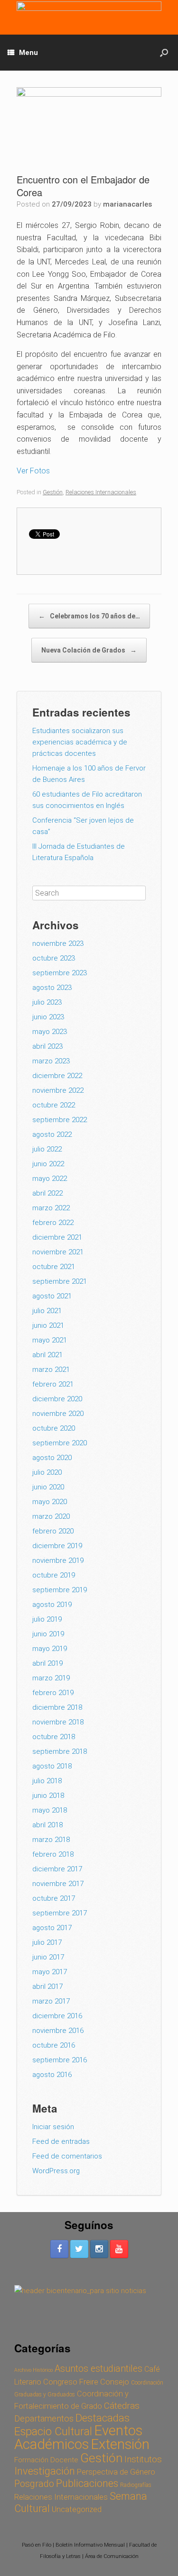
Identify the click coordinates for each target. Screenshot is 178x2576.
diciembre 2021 (57, 1237)
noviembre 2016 (58, 2031)
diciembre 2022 (57, 1076)
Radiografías (136, 2485)
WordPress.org (56, 2171)
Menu (28, 53)
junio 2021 (48, 1325)
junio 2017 (48, 1957)
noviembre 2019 (58, 1560)
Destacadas (103, 2418)
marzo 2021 (51, 1370)
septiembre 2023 (60, 973)
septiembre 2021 (60, 1281)
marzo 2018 (51, 1840)
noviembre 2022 (58, 1090)
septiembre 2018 (60, 1751)
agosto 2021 (52, 1296)
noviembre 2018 (58, 1722)
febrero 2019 (53, 1693)
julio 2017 (47, 1942)
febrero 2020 (53, 1531)
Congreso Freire (71, 2382)
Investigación (45, 2471)
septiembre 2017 (60, 1913)
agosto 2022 (52, 1134)
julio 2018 (47, 1781)
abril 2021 (47, 1355)
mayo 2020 (50, 1502)
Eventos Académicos (78, 2437)
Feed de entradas (61, 2141)
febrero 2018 (53, 1854)
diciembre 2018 (57, 1707)
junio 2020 (48, 1487)
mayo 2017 (50, 1972)
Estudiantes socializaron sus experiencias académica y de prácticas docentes (80, 742)
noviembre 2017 (58, 1884)
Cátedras (122, 2406)
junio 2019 (48, 1634)
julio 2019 (47, 1619)
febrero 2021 (53, 1384)
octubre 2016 (54, 2045)
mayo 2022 (50, 1179)
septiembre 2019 (60, 1590)
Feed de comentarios (67, 2156)
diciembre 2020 (57, 1399)
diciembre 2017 (57, 1869)
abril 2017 (47, 1986)
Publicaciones (87, 2483)
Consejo (115, 2382)
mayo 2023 (50, 1032)
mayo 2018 (50, 1810)
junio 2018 (48, 1796)
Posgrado (34, 2484)
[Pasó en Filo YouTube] (119, 2249)
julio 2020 (47, 1472)
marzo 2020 (51, 1516)
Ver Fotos (33, 471)
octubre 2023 (54, 958)
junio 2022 (48, 1164)
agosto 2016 (52, 2075)
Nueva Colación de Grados (89, 650)
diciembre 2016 (57, 2016)
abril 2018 (47, 1825)
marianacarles (127, 204)
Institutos (143, 2459)
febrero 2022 (53, 1223)
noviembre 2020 (58, 1414)
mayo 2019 (50, 1649)
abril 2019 (47, 1663)
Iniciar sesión (53, 2127)
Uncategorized (77, 2509)
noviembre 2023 (58, 943)
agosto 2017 (52, 1928)
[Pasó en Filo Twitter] (79, 2249)
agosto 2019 (52, 1605)
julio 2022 (47, 1149)
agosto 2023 (52, 988)
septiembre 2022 (60, 1120)
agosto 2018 (52, 1766)
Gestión (53, 492)
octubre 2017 (54, 1898)
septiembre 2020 (60, 1443)
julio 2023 (47, 1002)
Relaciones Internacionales (101, 492)
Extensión (120, 2444)
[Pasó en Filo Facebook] (59, 2249)
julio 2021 (47, 1311)
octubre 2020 (54, 1428)
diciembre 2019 (57, 1546)
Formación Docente (46, 2460)
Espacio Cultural (53, 2431)
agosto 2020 (52, 1458)
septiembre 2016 (60, 2060)
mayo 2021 (50, 1340)
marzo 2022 (51, 1208)
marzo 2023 (51, 1061)
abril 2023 (47, 1046)
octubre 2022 (54, 1105)
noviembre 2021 (58, 1252)
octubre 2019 (54, 1575)
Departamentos (44, 2419)
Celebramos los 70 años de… (89, 616)
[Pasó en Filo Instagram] (99, 2249)
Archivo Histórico (33, 2370)
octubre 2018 (54, 1737)
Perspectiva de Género (116, 2472)
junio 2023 (48, 1017)
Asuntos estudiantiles (98, 2369)
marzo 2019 (51, 1678)
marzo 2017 (51, 2001)
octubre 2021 (54, 1267)
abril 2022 (47, 1193)
